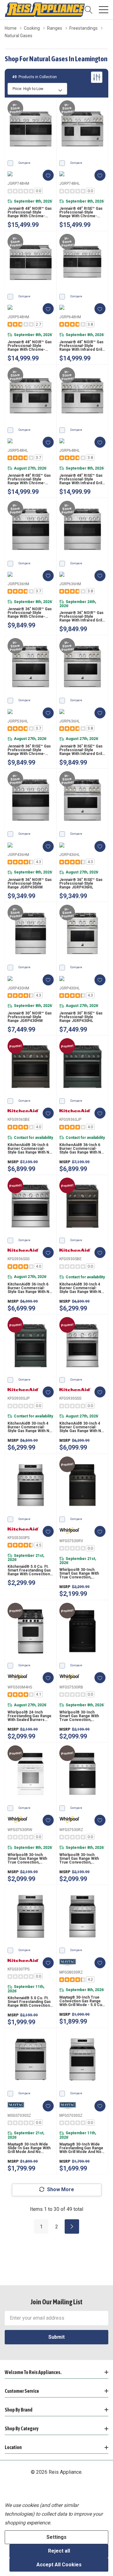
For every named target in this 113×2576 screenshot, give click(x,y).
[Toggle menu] (104, 10)
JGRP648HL (70, 450)
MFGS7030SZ (71, 2116)
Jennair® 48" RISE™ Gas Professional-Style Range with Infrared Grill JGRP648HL (81, 479)
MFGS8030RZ (71, 1972)
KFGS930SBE (70, 1259)
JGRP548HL (18, 450)
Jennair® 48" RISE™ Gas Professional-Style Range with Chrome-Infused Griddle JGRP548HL (29, 479)
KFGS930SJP (19, 1398)
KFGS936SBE (19, 1119)
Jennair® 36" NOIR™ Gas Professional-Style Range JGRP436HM (30, 883)
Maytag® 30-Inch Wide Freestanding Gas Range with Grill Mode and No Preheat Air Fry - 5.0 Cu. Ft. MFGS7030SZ (81, 2148)
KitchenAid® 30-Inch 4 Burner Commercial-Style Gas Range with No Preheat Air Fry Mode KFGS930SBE (81, 1288)
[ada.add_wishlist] (48, 175)
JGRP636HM (70, 584)
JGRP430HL (70, 988)
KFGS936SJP (70, 1119)
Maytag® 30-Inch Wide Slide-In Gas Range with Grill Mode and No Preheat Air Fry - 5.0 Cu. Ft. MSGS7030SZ (29, 2148)
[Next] (72, 2226)
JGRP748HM (18, 184)
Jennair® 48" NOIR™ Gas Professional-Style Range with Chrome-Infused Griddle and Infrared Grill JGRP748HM (30, 212)
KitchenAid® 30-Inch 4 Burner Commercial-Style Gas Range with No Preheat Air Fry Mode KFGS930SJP (30, 1427)
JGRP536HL (18, 721)
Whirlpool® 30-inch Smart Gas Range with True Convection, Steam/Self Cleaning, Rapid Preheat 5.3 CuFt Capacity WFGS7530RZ (80, 1859)
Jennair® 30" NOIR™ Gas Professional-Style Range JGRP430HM (30, 1017)
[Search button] (89, 10)
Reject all (59, 2551)
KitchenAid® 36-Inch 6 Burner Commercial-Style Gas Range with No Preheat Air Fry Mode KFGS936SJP (81, 1149)
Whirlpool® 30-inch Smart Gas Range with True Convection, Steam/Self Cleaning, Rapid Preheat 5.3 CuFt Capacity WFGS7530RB (80, 1716)
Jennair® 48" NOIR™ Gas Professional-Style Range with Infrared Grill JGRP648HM (81, 346)
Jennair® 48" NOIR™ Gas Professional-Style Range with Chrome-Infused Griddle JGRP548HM (30, 346)
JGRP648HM (70, 317)
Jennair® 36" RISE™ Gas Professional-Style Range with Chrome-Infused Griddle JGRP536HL (29, 750)
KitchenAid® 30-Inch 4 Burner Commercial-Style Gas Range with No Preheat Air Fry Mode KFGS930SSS (81, 1427)
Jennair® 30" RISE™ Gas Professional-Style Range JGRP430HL (81, 1017)
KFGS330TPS (19, 1969)
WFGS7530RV (71, 1541)
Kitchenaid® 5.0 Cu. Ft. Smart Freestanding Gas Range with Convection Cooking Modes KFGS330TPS (29, 2002)
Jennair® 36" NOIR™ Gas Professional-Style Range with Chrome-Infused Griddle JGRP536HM (30, 613)
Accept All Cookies (59, 2565)
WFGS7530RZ (71, 1830)
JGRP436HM (18, 855)
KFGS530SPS (19, 1538)
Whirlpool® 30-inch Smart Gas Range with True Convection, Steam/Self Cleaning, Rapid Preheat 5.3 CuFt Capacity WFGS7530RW (28, 1859)
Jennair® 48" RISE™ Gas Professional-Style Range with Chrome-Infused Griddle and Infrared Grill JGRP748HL (82, 212)
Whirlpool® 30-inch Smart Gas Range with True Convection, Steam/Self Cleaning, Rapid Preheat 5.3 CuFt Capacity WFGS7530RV (80, 1573)
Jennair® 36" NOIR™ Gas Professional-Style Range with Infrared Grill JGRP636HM (81, 616)
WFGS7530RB (71, 1687)
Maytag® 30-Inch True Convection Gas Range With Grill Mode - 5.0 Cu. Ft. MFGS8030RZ (81, 2001)
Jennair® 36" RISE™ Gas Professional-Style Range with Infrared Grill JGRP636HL (81, 750)
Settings (56, 2537)
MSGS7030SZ (19, 2116)
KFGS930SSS (70, 1398)
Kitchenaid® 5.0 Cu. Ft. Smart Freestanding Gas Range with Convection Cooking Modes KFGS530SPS (29, 1570)
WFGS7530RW (20, 1830)
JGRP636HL (70, 721)
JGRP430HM (18, 988)
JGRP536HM (18, 584)
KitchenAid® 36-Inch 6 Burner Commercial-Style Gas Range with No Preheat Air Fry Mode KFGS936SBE (30, 1149)
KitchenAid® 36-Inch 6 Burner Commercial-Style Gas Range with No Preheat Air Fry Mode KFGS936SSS (30, 1288)
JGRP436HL (70, 855)
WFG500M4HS (20, 1687)
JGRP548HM (18, 317)
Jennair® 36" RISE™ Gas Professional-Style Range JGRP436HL (81, 883)
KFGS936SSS (19, 1259)
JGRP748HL (70, 184)
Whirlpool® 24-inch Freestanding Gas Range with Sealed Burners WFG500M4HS (30, 1716)
